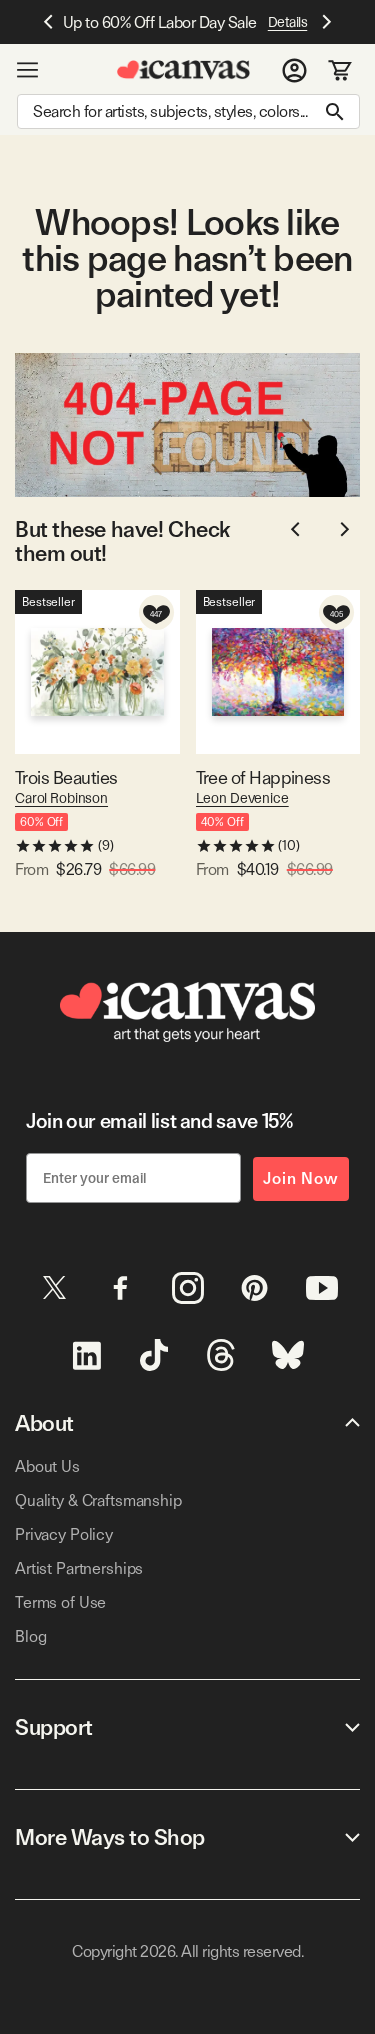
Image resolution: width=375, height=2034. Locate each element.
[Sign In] (294, 70)
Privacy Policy (64, 1534)
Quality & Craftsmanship (98, 1500)
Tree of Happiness (263, 777)
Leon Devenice (242, 798)
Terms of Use (60, 1602)
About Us (47, 1466)
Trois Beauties (66, 777)
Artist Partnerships (79, 1568)
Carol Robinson (61, 798)
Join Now (301, 1178)
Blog (30, 1636)
